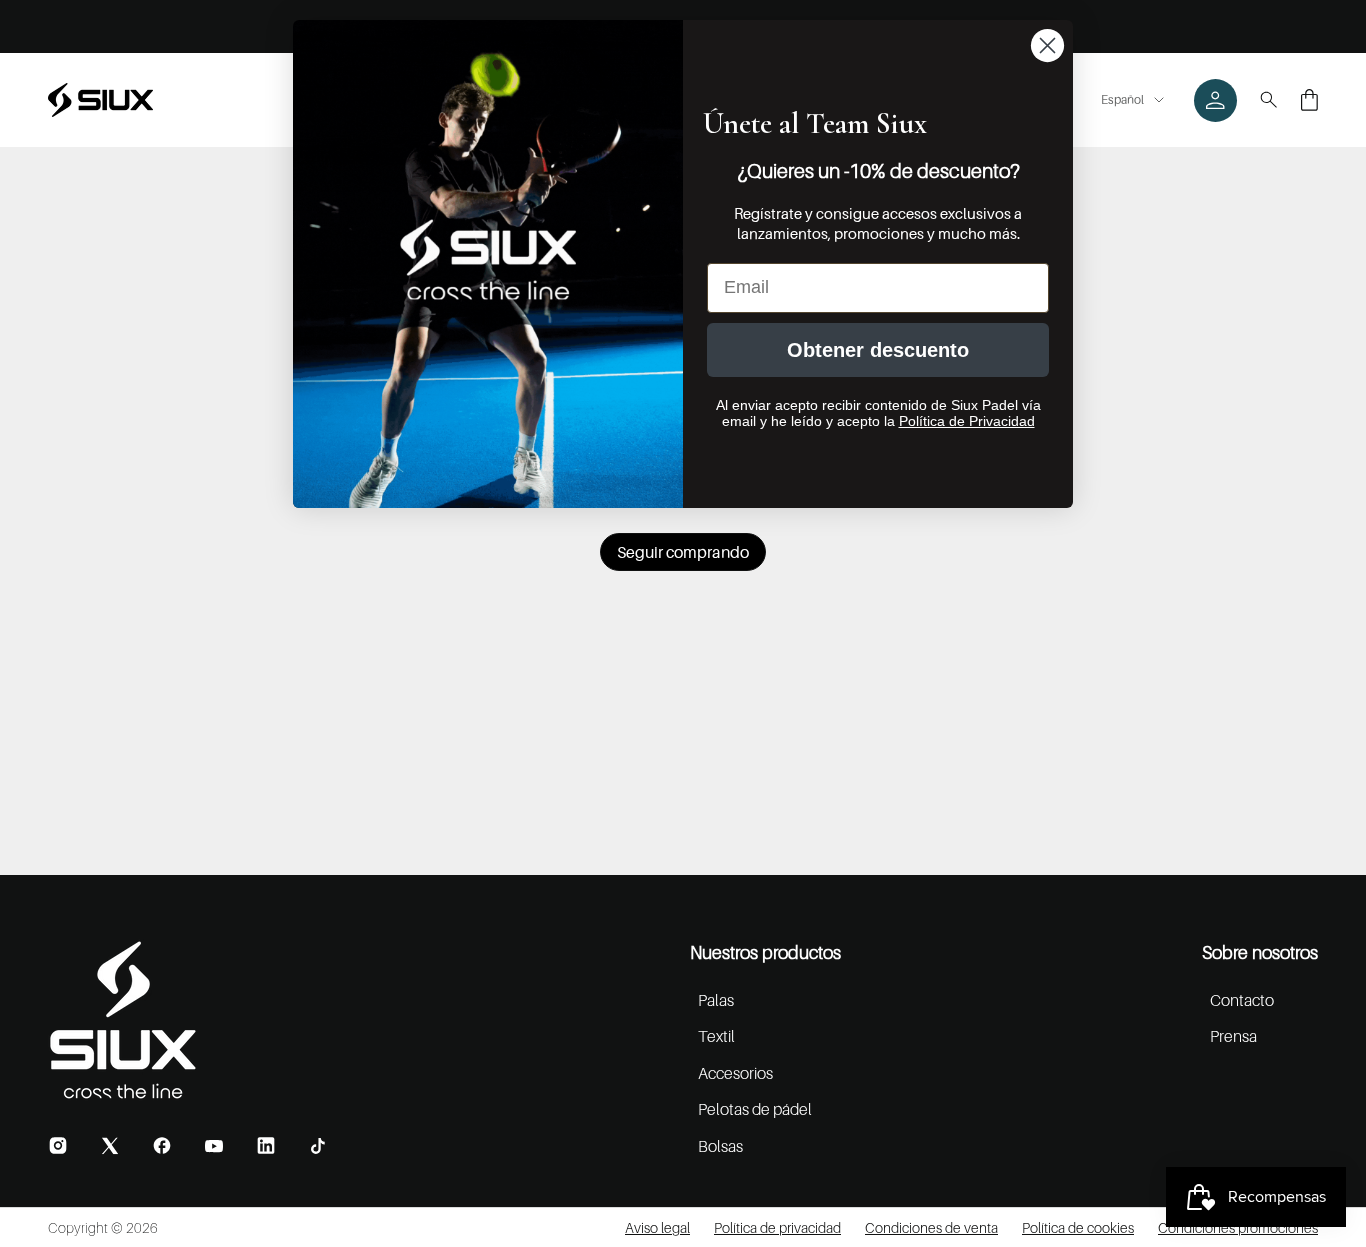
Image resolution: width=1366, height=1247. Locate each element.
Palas (716, 1000)
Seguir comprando (683, 552)
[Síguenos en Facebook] (162, 1145)
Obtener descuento (878, 350)
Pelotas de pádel (755, 1109)
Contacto (1242, 1000)
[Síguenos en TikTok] (318, 1146)
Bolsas (720, 1146)
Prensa (1233, 1036)
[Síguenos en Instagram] (58, 1145)
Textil (716, 1036)
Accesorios (735, 1073)
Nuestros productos (765, 952)
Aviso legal (657, 1227)
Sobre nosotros (1260, 952)
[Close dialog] (1047, 45)
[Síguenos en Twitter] (110, 1145)
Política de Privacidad (967, 421)
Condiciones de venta (931, 1227)
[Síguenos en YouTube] (214, 1146)
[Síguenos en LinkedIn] (266, 1145)
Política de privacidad (777, 1227)
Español (1122, 99)
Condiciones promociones (1238, 1227)
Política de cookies (1078, 1227)
